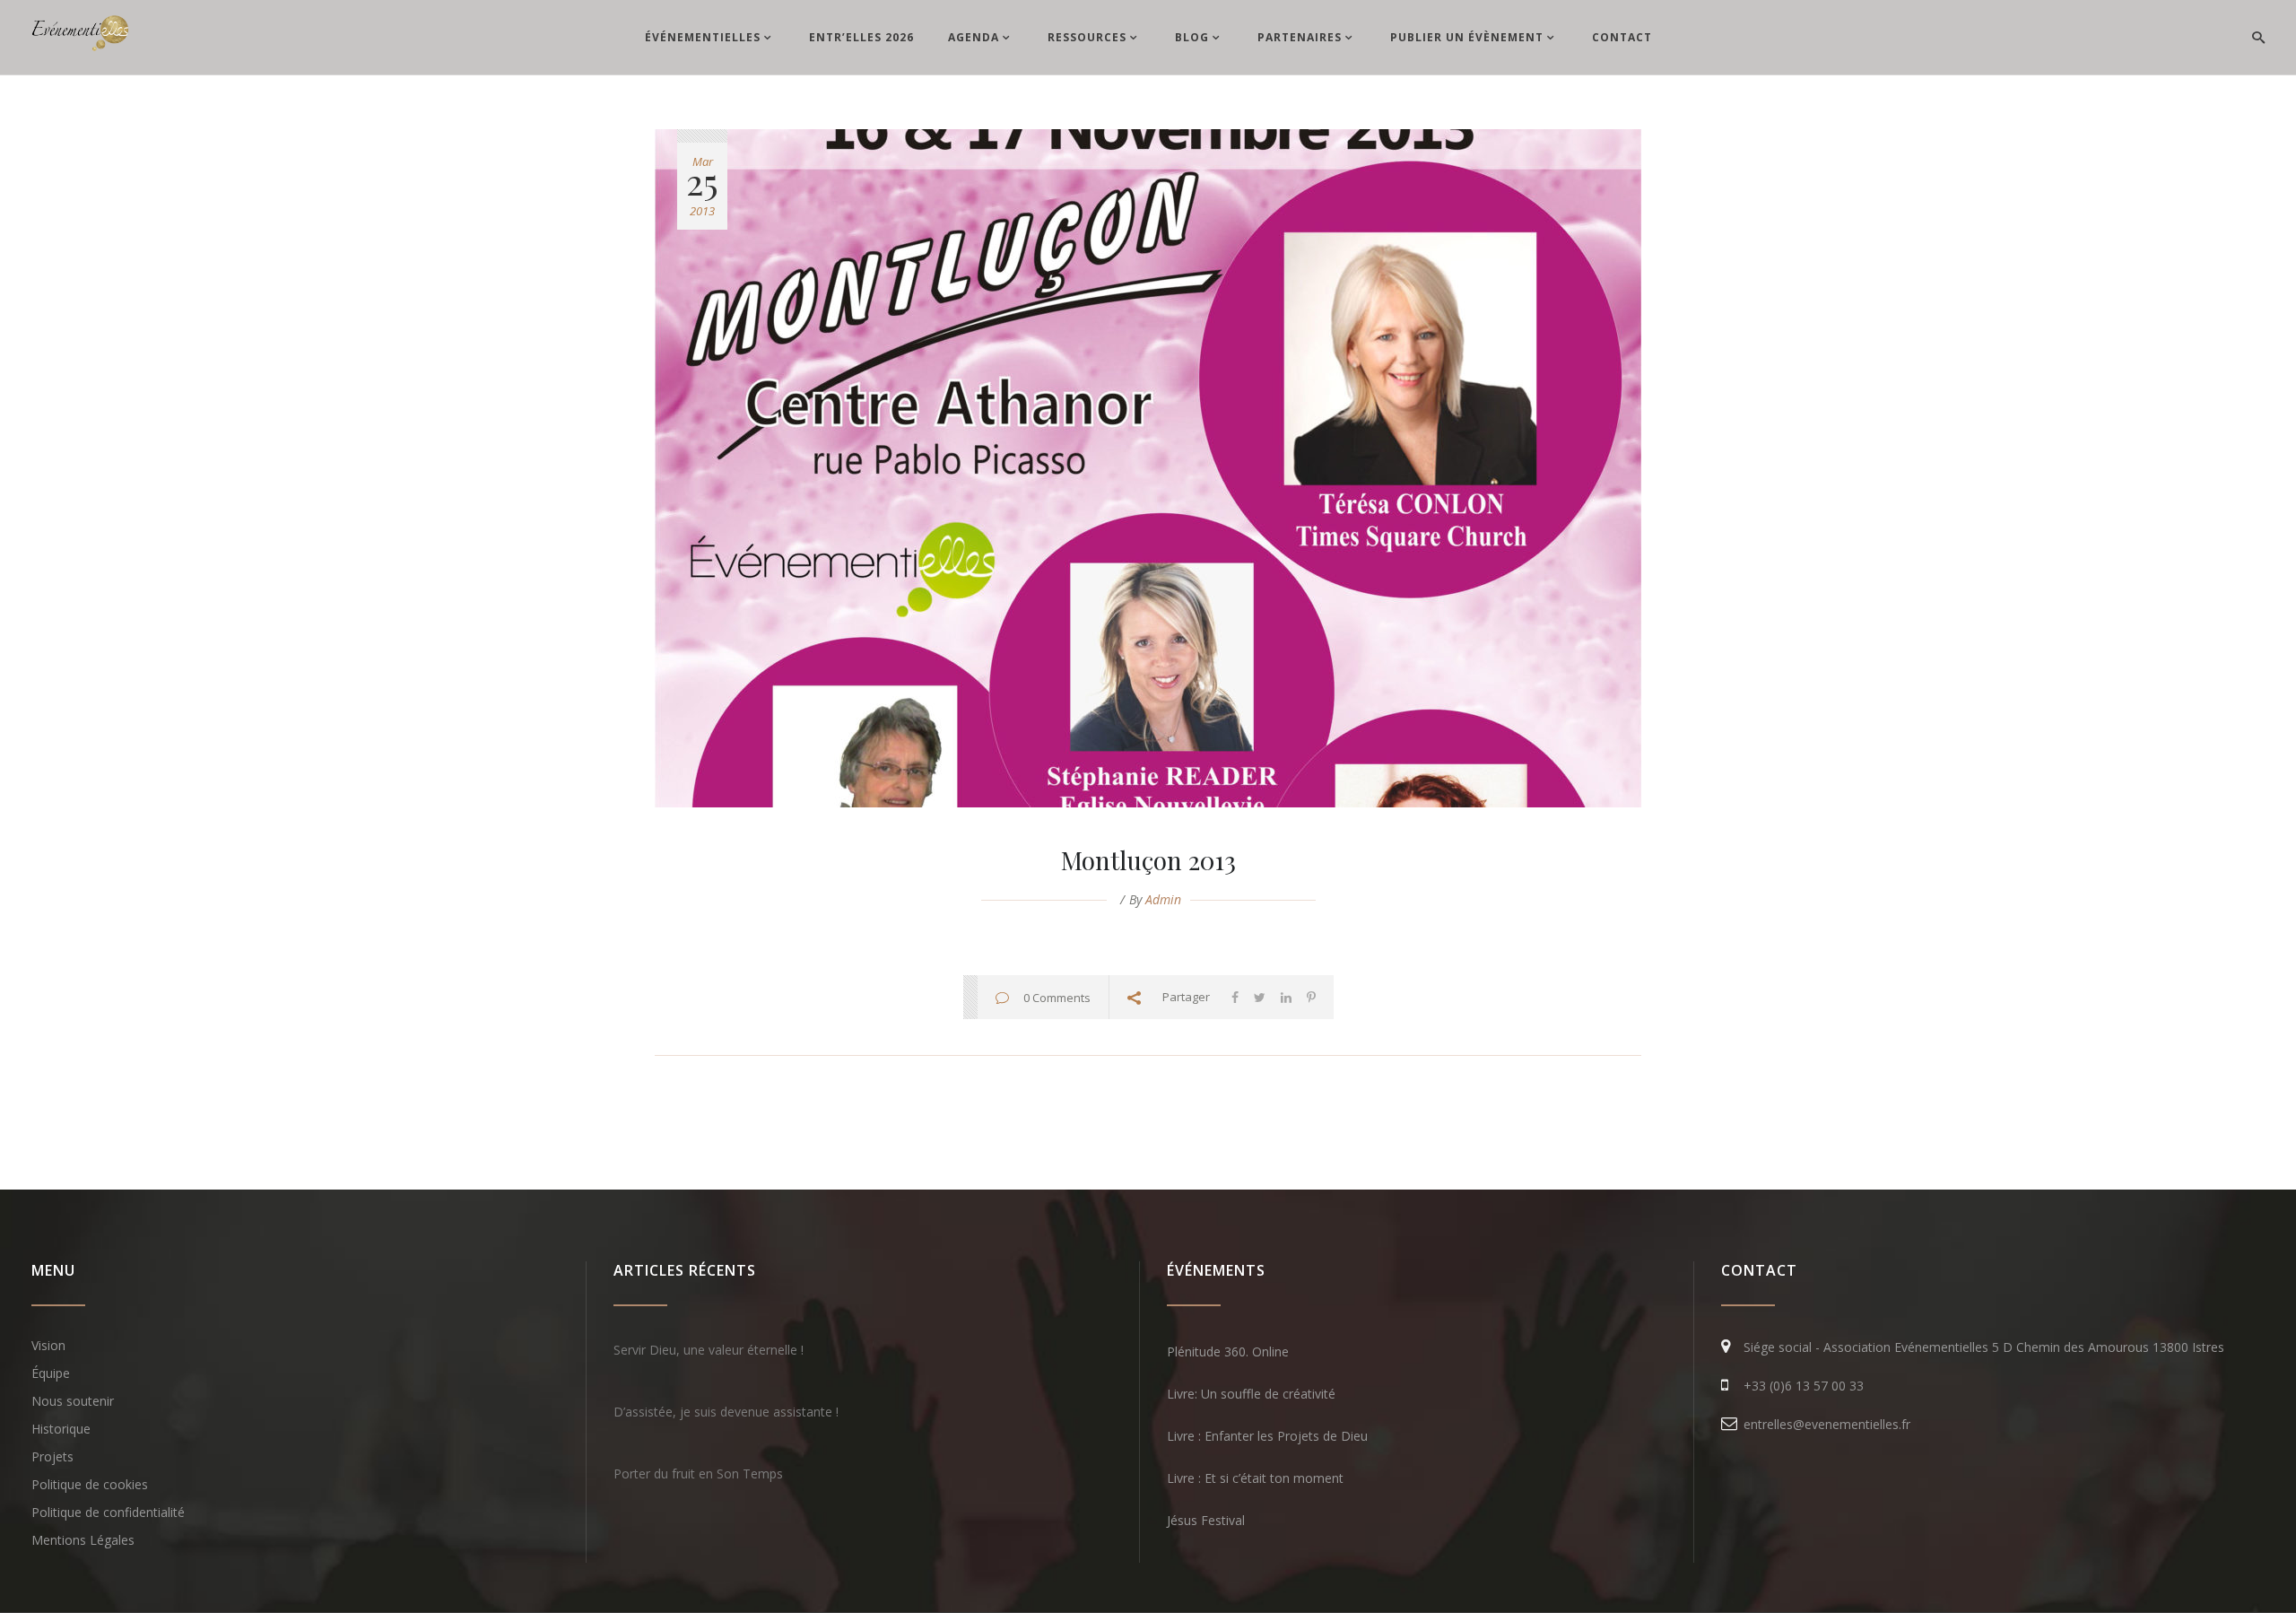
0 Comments (1057, 998)
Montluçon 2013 (1148, 860)
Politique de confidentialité (108, 1512)
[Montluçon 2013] (1148, 468)
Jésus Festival (1206, 1520)
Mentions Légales (83, 1540)
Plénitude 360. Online (1228, 1351)
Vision (48, 1345)
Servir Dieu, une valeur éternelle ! (709, 1350)
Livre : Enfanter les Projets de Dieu (1267, 1436)
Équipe (51, 1373)
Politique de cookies (90, 1484)
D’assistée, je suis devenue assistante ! (726, 1412)
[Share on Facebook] (1235, 997)
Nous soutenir (73, 1401)
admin (1163, 899)
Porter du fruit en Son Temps (698, 1473)
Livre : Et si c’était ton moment (1255, 1478)
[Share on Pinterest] (1311, 997)
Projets (52, 1456)
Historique (61, 1429)
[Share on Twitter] (1260, 997)
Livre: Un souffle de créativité (1251, 1394)
